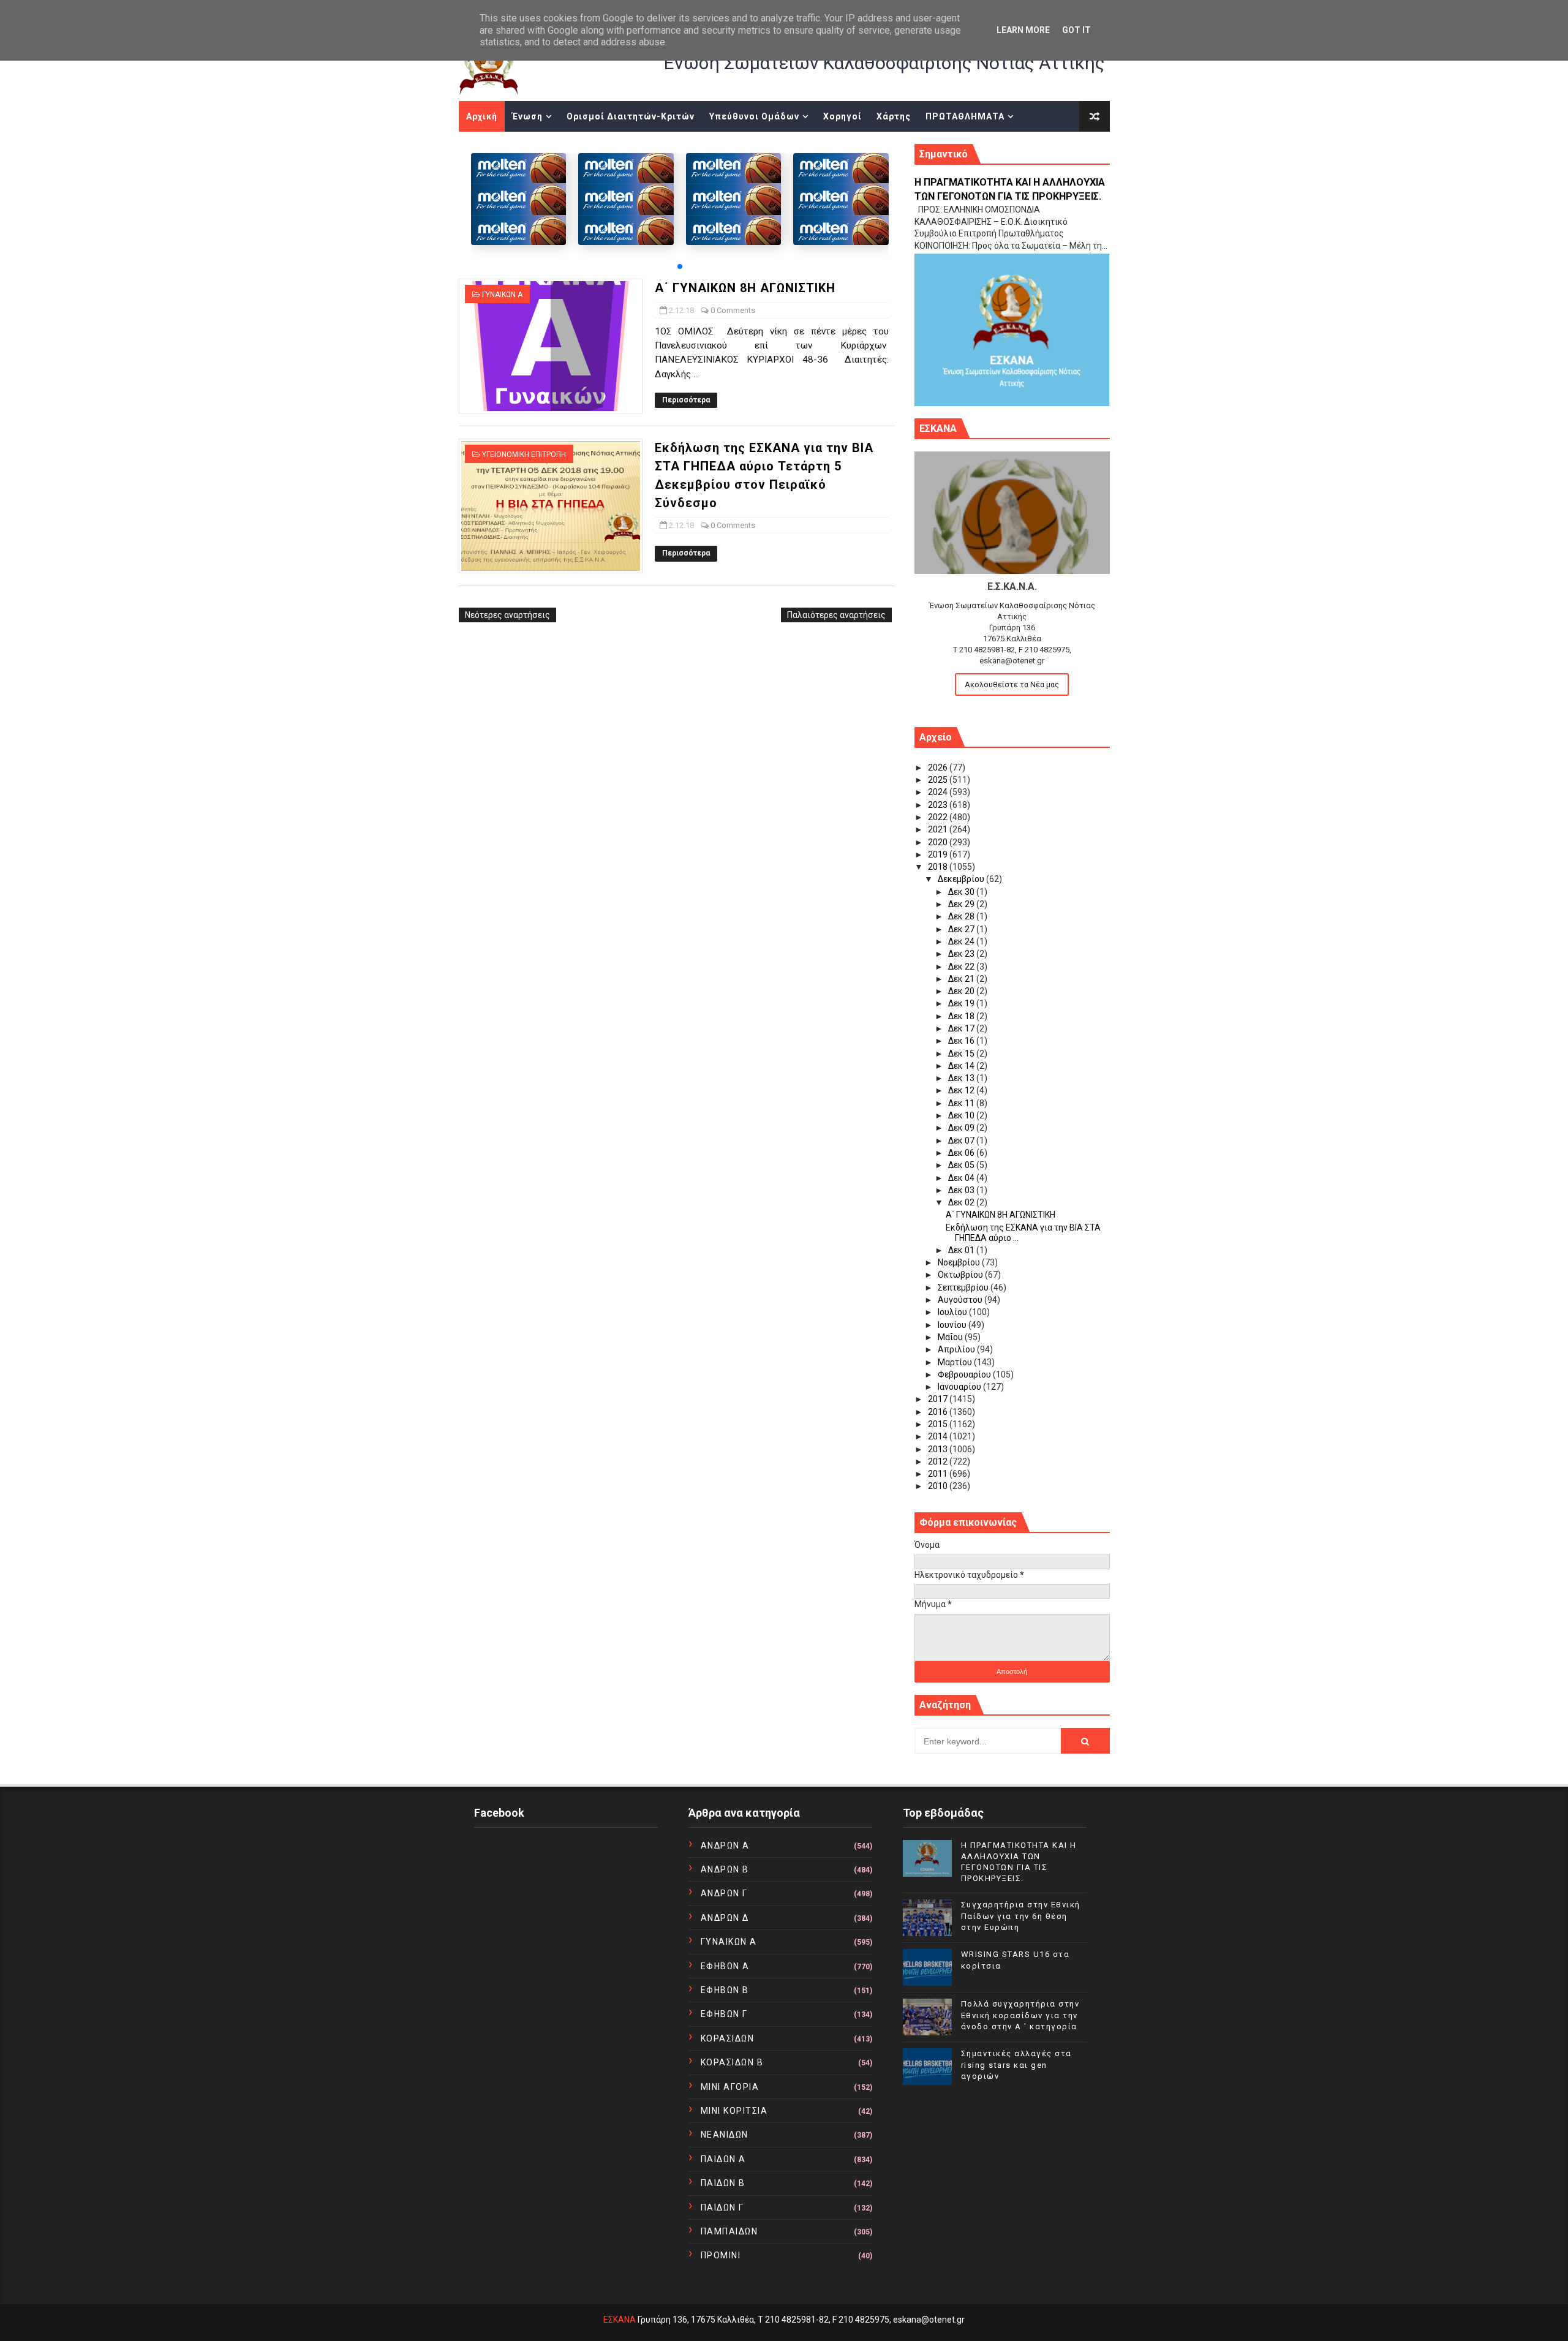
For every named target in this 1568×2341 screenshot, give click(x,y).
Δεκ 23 (962, 954)
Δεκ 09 (962, 1128)
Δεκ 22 (962, 967)
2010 (939, 1486)
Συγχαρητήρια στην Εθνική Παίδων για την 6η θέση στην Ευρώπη (1021, 1916)
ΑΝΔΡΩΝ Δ (725, 1918)
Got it (1076, 30)
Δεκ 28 (962, 916)
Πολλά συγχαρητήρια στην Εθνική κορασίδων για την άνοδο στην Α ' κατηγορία (1020, 2015)
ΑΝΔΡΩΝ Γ (724, 1893)
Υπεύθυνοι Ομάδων (754, 116)
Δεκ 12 (962, 1090)
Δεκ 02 (962, 1202)
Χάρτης (894, 116)
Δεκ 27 (962, 929)
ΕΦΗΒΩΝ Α (725, 1966)
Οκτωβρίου (961, 1275)
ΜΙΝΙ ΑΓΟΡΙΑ (730, 2087)
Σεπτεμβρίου (964, 1287)
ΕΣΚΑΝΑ (620, 2320)
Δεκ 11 (962, 1103)
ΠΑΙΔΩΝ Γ (722, 2207)
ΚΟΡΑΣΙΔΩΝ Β (732, 2062)
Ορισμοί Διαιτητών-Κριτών (631, 116)
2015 (939, 1424)
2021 (939, 829)
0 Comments (733, 310)
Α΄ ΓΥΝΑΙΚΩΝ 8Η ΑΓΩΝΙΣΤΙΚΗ (745, 288)
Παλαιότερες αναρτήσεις (836, 615)
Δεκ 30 (962, 892)
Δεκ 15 (962, 1054)
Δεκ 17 (962, 1028)
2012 (939, 1461)
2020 (939, 842)
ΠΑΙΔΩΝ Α (723, 2159)
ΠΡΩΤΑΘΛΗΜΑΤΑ (965, 116)
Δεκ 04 (962, 1178)
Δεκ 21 (962, 979)
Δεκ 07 (962, 1140)
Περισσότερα (686, 400)
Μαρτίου (956, 1362)
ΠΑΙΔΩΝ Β (723, 2183)
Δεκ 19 (962, 1003)
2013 (939, 1449)
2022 (939, 817)
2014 (939, 1436)
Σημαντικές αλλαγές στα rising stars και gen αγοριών (1016, 2064)
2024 (939, 792)
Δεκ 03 (962, 1190)
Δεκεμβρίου (962, 879)
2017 (939, 1399)
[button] (680, 266)
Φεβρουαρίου (965, 1374)
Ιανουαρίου (960, 1387)
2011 (939, 1474)
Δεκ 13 (962, 1078)
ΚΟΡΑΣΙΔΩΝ (728, 2038)
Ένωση (527, 116)
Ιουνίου (953, 1325)
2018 (939, 867)
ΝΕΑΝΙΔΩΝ (725, 2135)
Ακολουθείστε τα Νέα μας (1012, 684)
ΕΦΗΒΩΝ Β (725, 1990)
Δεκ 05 (962, 1165)
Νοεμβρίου (960, 1262)
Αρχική (482, 116)
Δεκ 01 (962, 1250)
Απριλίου (957, 1349)
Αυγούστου (961, 1300)
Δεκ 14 (962, 1066)
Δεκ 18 (962, 1016)
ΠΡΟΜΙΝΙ (721, 2255)
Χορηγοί (842, 116)
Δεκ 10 (962, 1115)
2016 (939, 1412)
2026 (939, 767)
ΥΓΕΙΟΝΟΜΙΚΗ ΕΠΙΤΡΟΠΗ (524, 454)
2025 (939, 780)
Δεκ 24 (962, 941)
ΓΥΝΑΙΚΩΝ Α (502, 295)
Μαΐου (951, 1337)
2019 (939, 854)
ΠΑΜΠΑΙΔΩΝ (729, 2231)
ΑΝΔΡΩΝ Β (725, 1869)
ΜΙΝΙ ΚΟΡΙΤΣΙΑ (734, 2111)
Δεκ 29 (962, 904)
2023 (939, 805)
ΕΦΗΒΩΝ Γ (724, 2014)
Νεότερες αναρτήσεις (507, 615)
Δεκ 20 (962, 991)
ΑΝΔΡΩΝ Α (725, 1845)
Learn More (1023, 30)
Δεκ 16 (962, 1041)
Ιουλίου (953, 1312)
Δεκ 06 (962, 1153)
